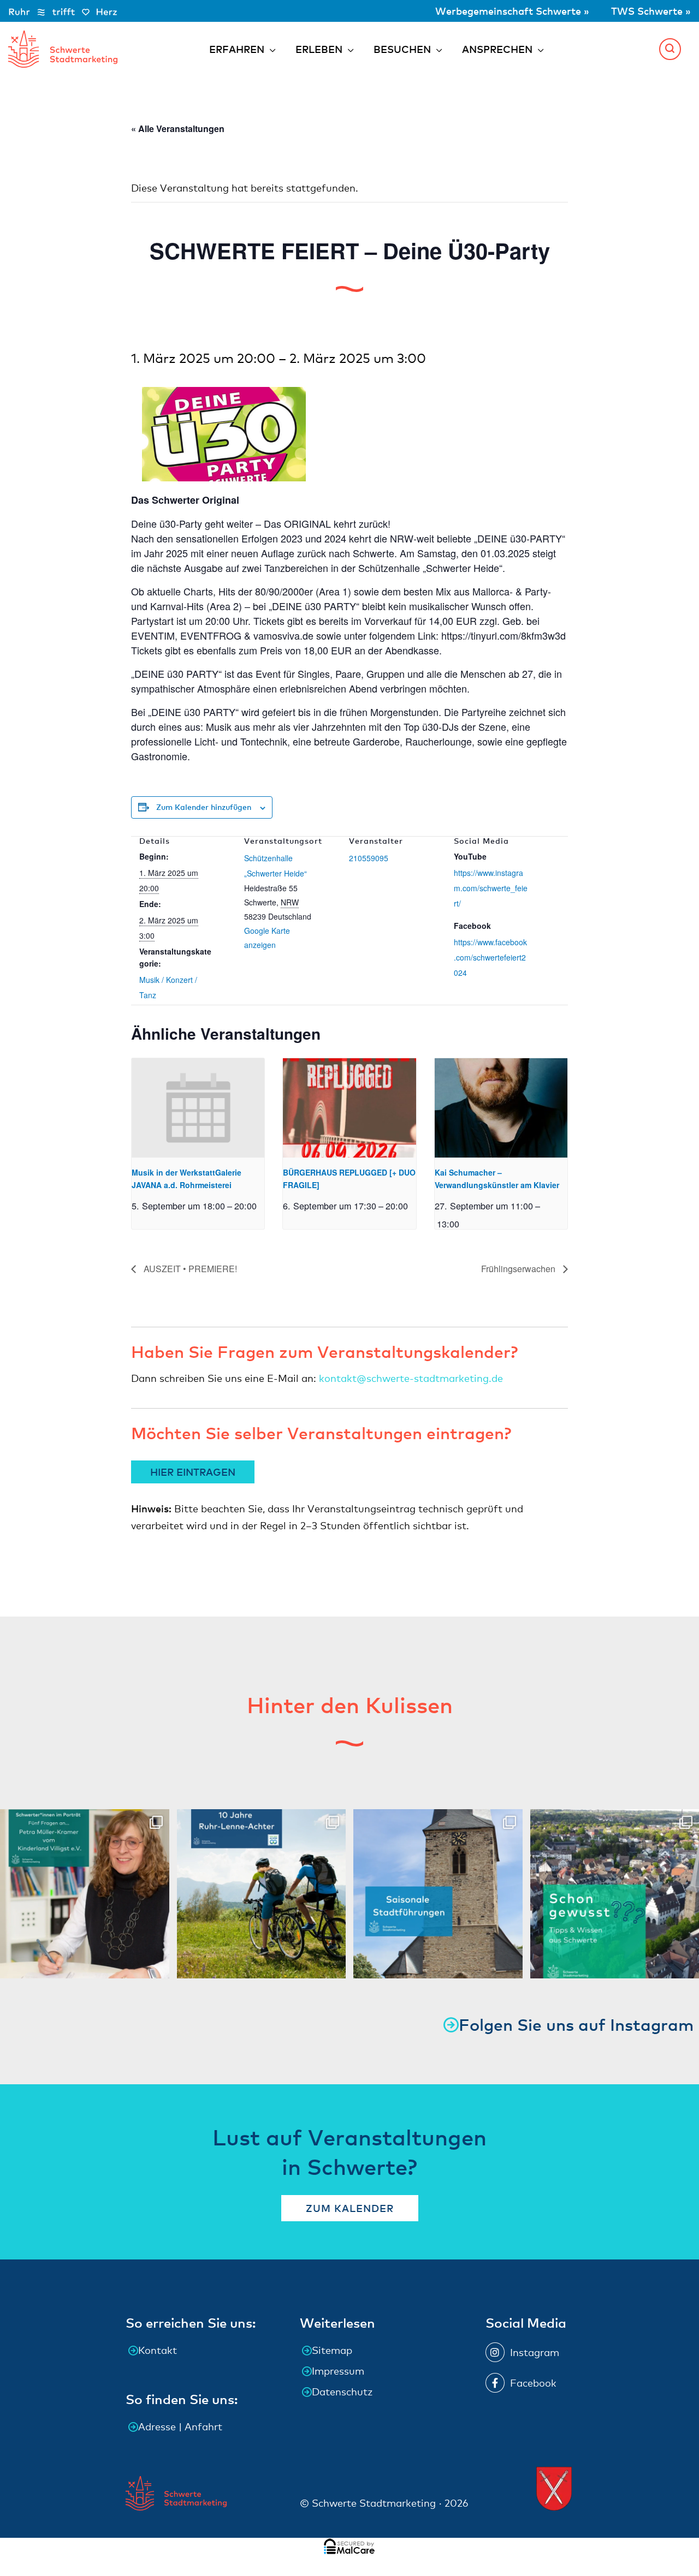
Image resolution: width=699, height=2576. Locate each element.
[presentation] (198, 1108)
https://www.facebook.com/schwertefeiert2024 (490, 957)
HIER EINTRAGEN (193, 1472)
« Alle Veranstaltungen (178, 129)
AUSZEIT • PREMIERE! (189, 1269)
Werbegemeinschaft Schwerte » (514, 11)
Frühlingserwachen (519, 1269)
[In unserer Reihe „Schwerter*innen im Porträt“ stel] (85, 1894)
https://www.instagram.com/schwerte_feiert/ (491, 888)
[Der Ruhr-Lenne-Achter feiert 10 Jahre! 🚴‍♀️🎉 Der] (262, 1894)
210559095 (369, 858)
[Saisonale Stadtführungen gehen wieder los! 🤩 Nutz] (438, 1894)
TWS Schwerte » (651, 11)
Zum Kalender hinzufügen (204, 807)
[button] (670, 49)
